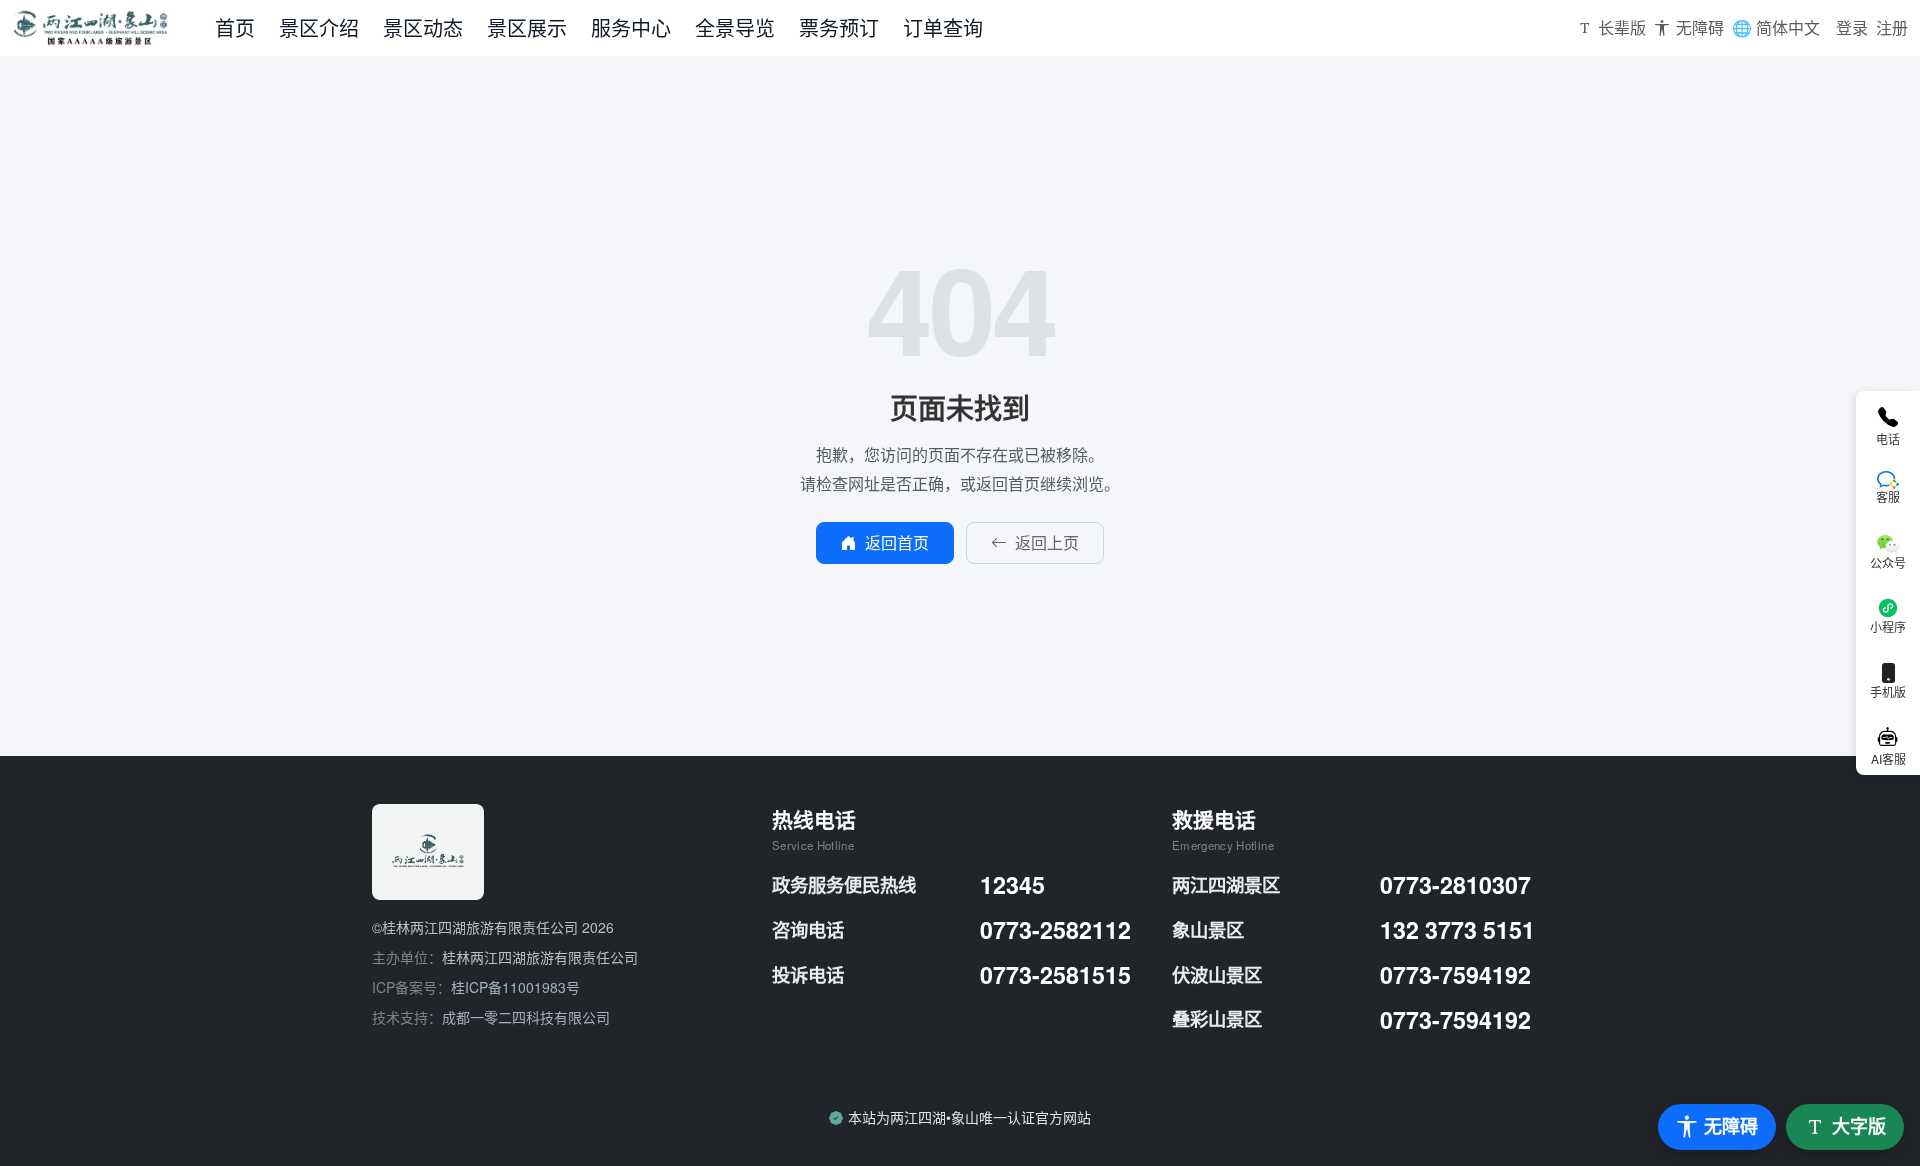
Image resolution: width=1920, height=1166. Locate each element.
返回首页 (897, 542)
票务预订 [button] (839, 27)
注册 (1892, 27)
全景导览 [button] (735, 27)
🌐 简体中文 (1776, 27)
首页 (235, 27)
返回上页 (1047, 542)
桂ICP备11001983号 (515, 987)
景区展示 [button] (527, 27)
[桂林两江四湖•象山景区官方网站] (107, 28)
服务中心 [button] (631, 27)
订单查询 (943, 27)
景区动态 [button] (423, 27)
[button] (1612, 28)
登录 (1852, 27)
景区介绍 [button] (319, 27)
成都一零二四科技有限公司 (526, 1017)
